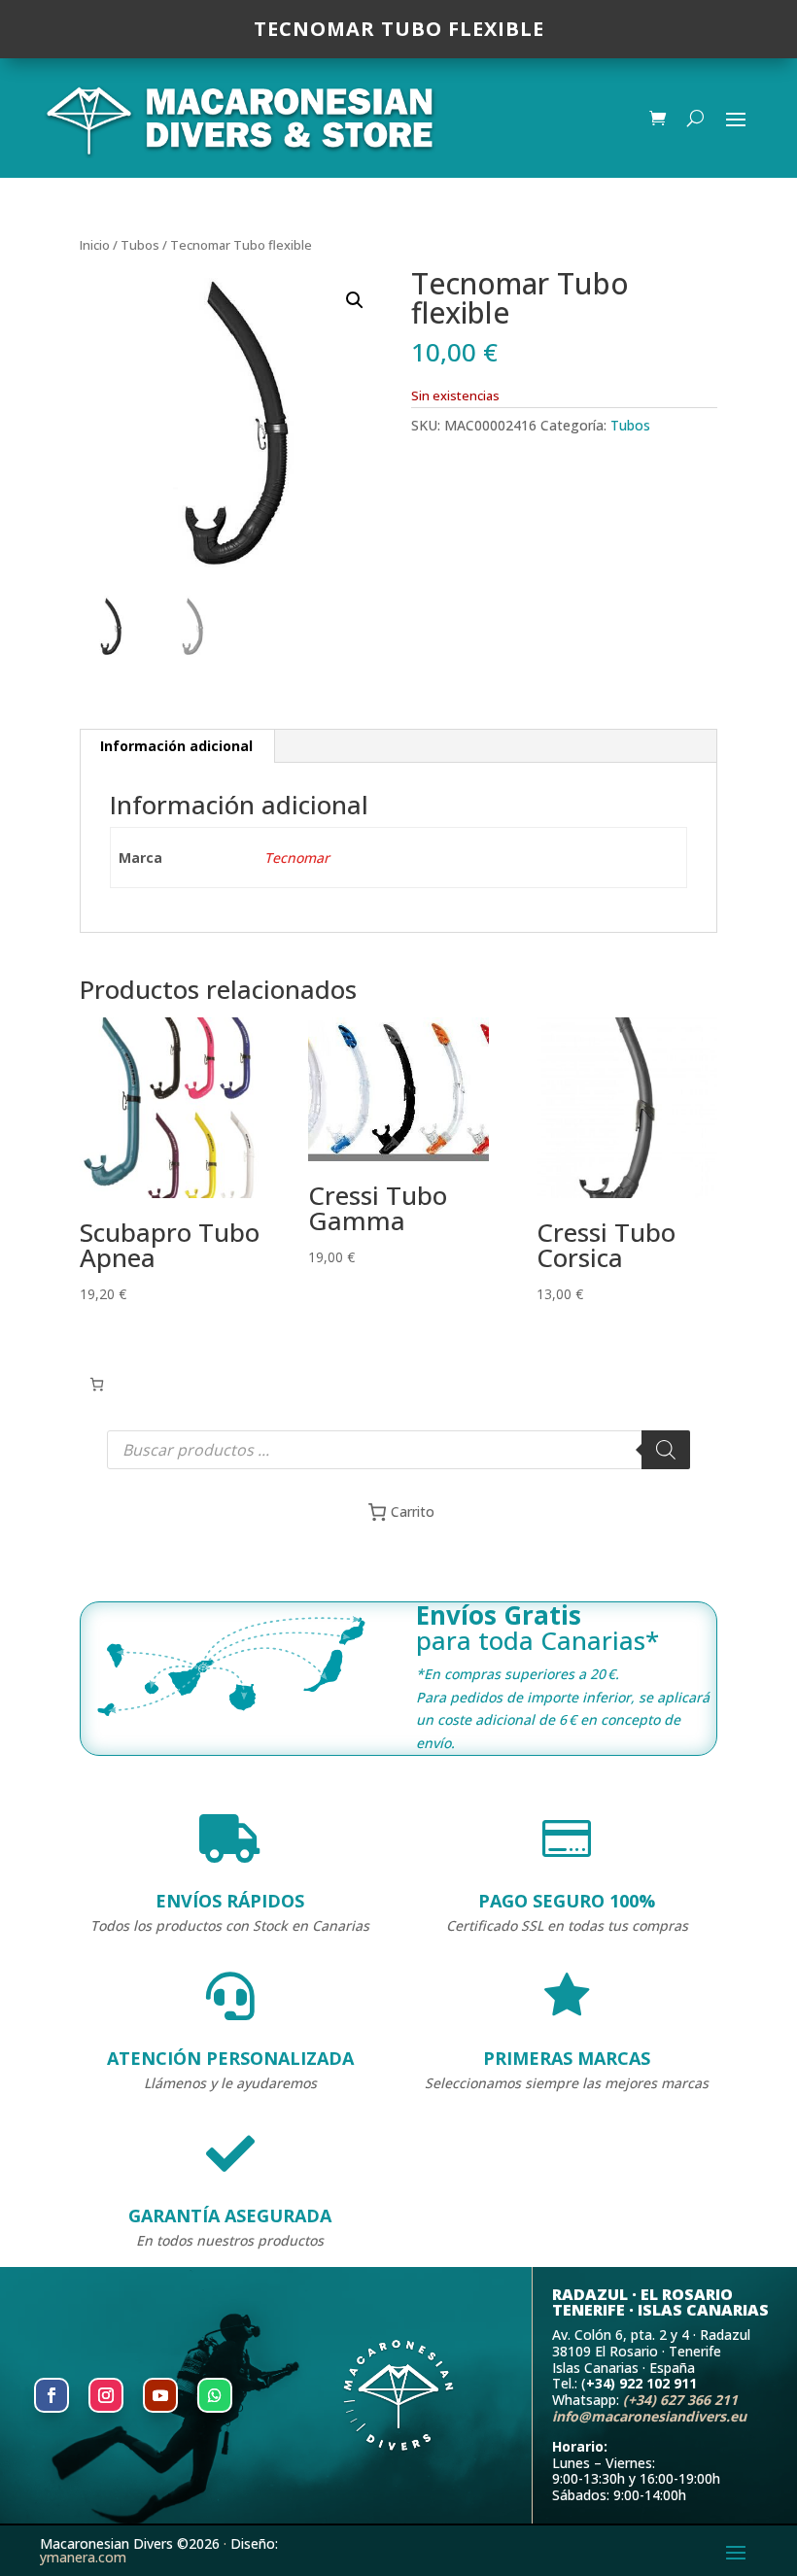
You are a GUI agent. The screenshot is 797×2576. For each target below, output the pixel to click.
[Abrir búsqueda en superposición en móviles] (398, 1450)
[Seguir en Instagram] (106, 2395)
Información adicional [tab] (176, 746)
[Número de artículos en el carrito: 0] (97, 1384)
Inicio (95, 245)
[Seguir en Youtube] (160, 2395)
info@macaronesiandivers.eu (649, 2416)
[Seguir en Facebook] (52, 2395)
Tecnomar (297, 858)
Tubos (140, 245)
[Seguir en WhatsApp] (215, 2395)
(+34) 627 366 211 (680, 2400)
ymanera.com (83, 2557)
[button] (355, 300)
